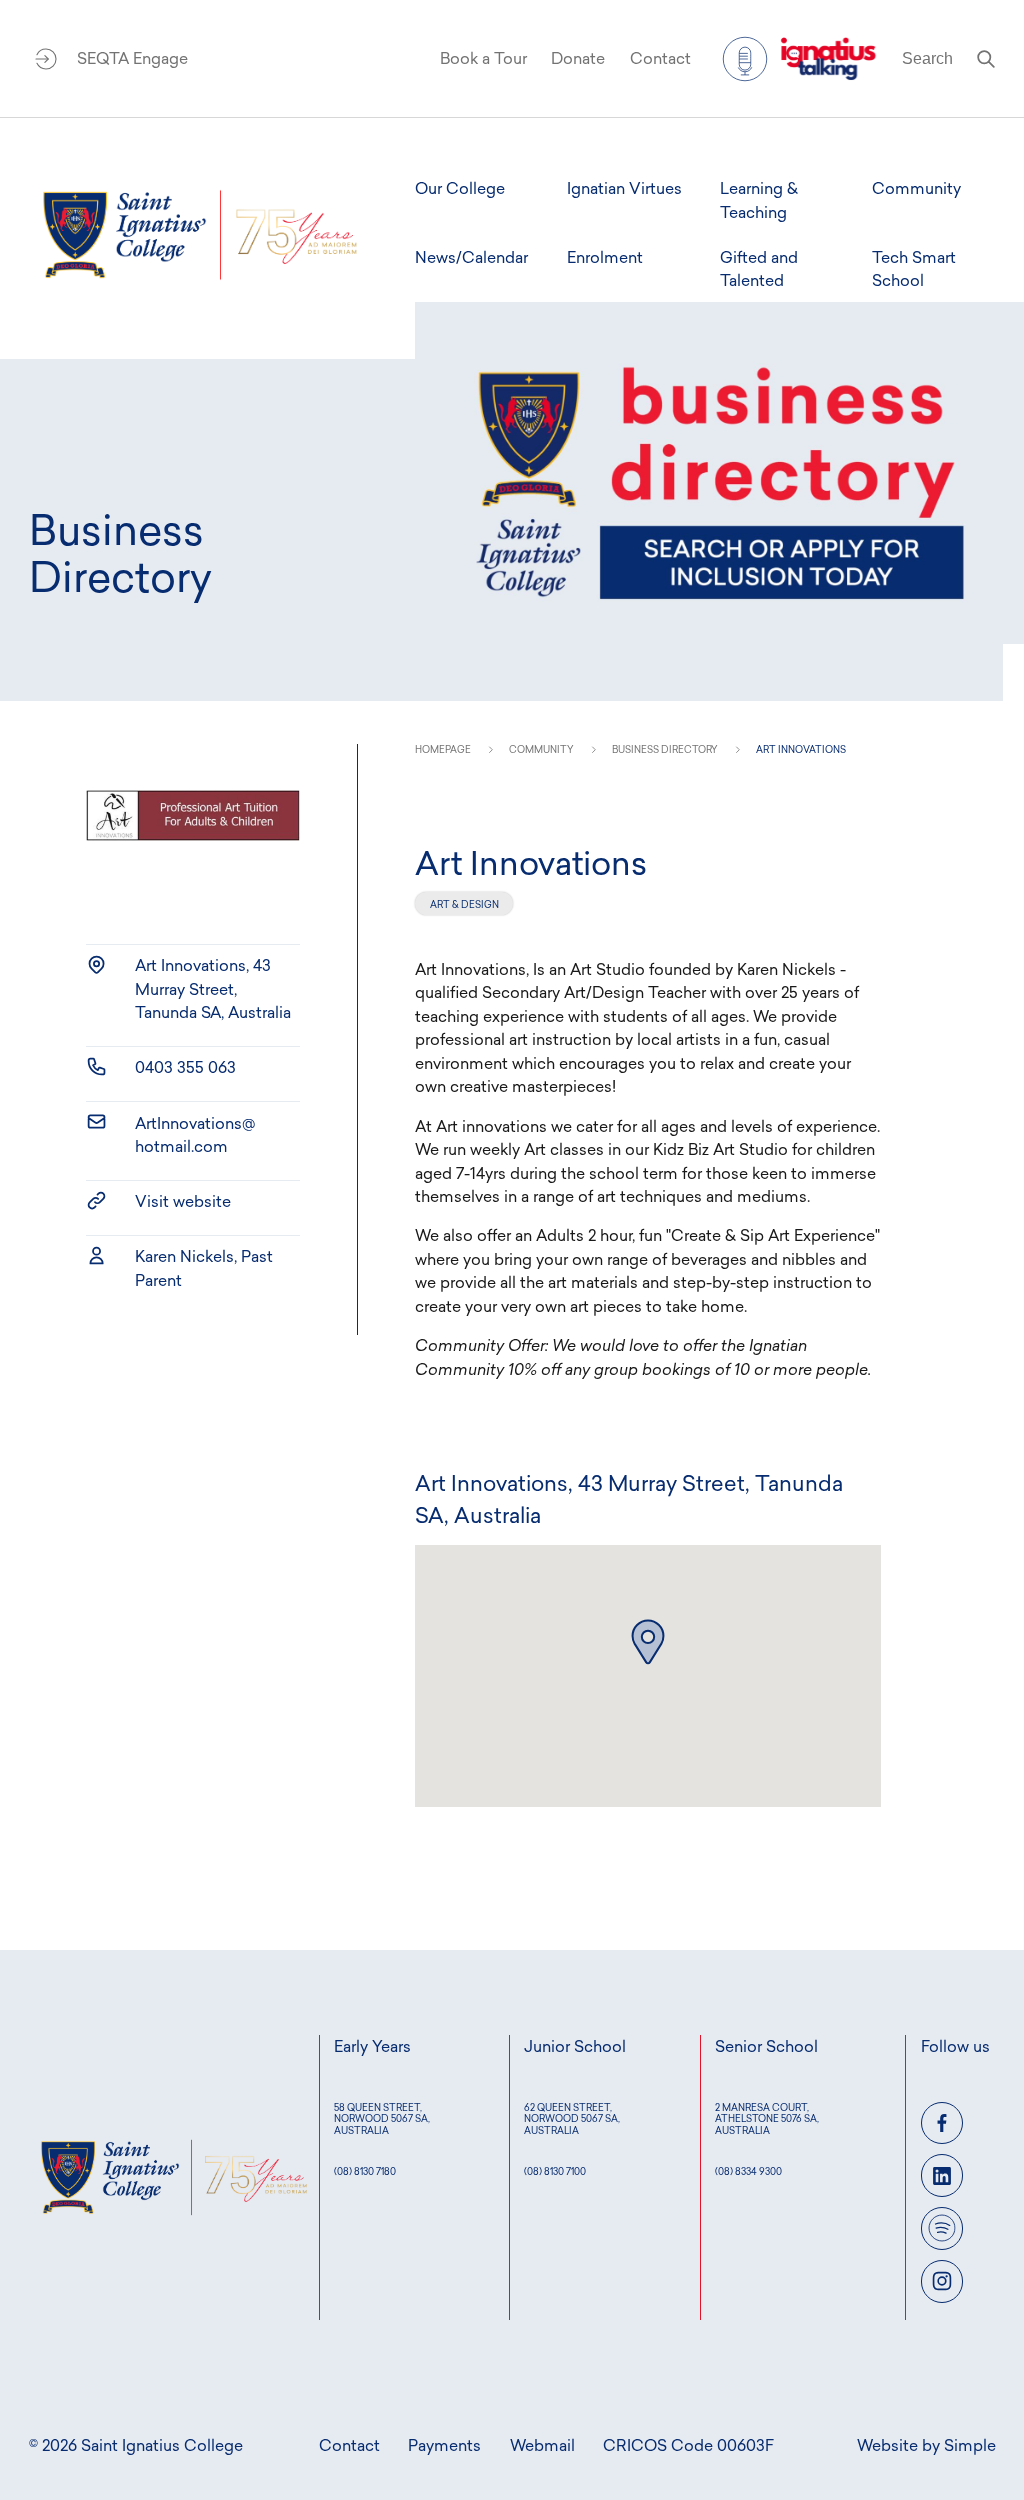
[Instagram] (942, 2281)
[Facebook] (942, 2123)
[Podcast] (942, 2228)
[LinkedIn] (942, 2175)
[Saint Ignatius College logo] (200, 235)
